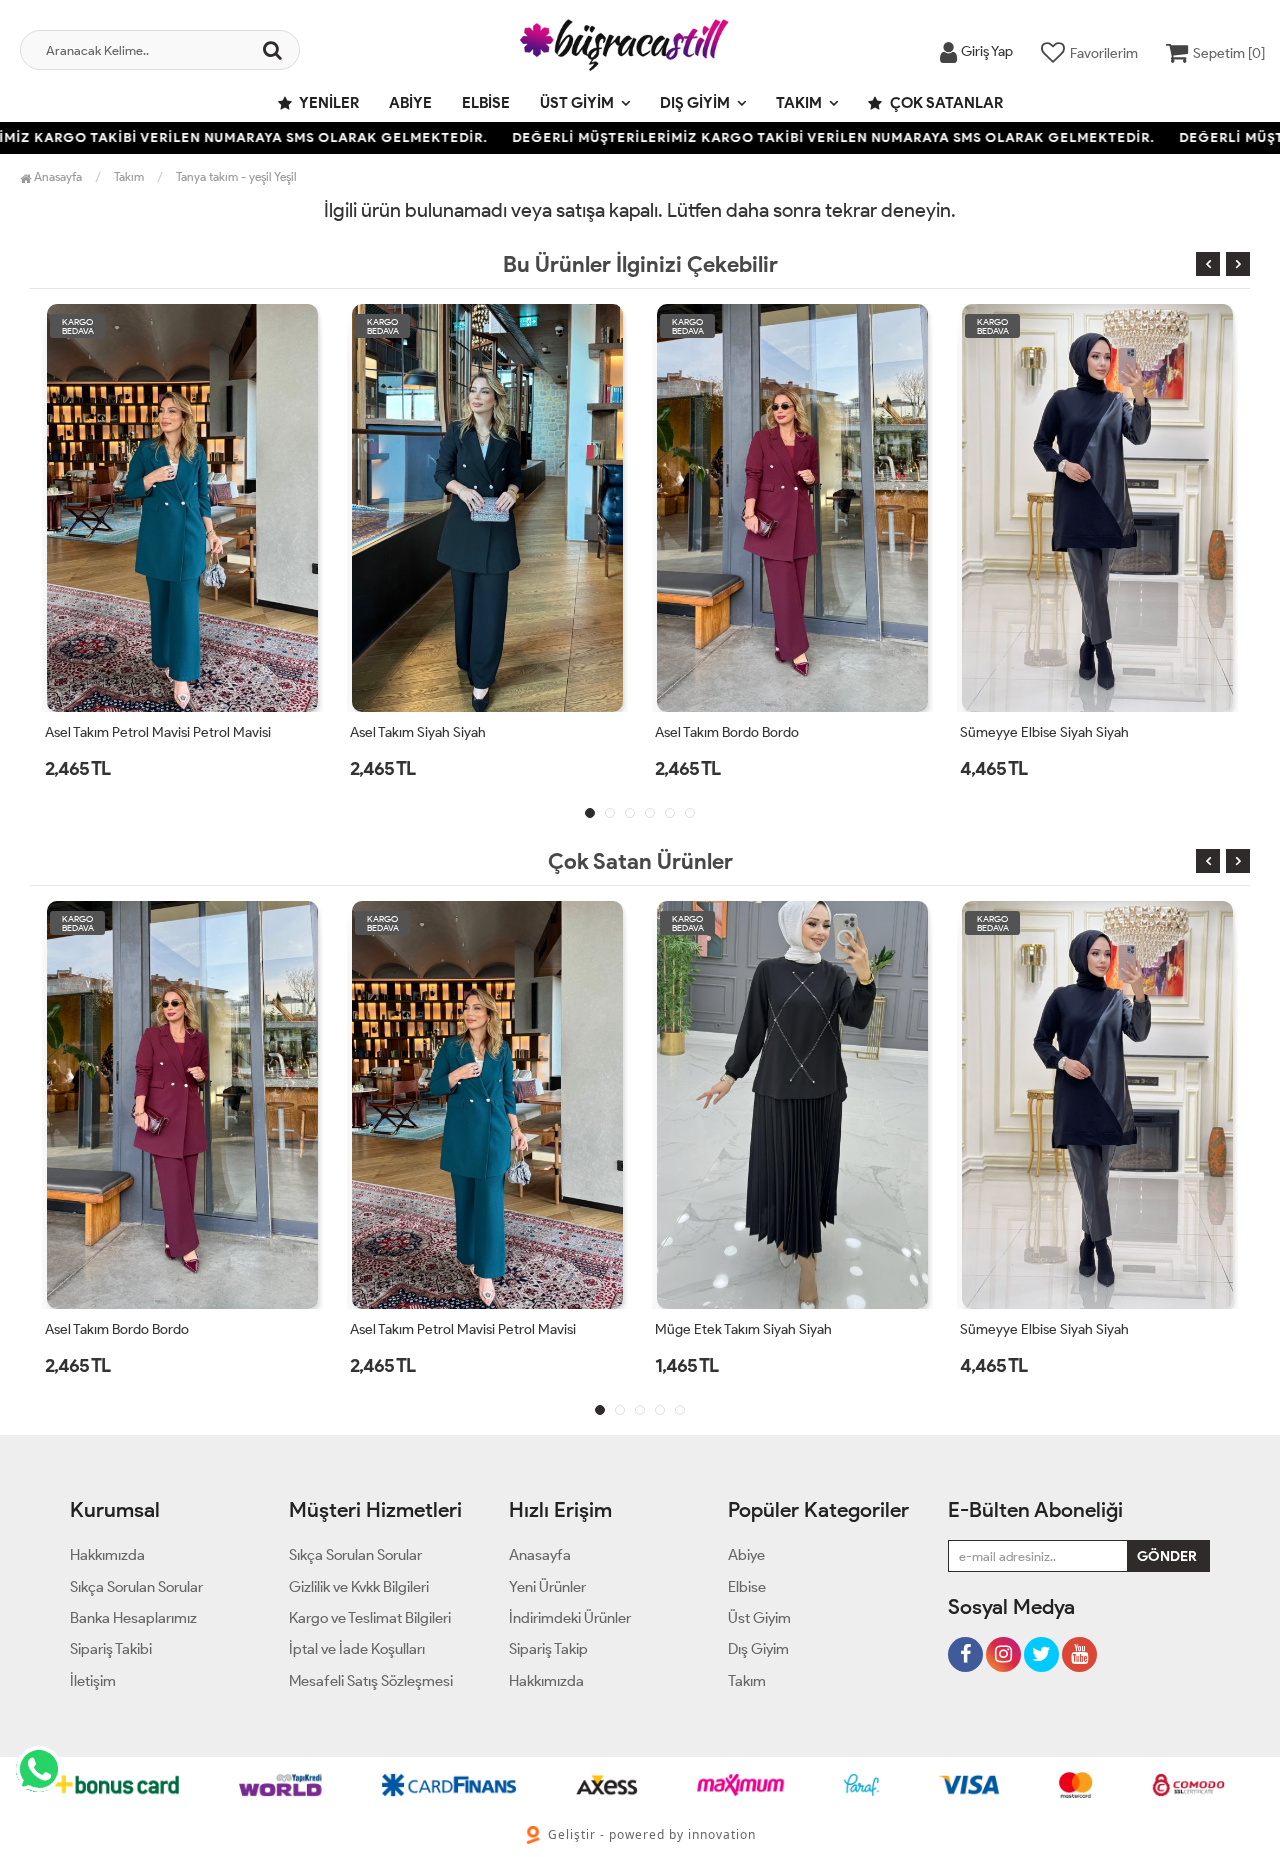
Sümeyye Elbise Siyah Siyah (1044, 732)
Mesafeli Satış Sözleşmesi (371, 1681)
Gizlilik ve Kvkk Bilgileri (359, 1587)
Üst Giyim (577, 103)
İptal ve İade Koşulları (357, 1649)
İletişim (93, 1681)
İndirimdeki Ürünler (570, 1618)
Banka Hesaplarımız (133, 1618)
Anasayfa (56, 176)
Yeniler (328, 103)
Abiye (410, 103)
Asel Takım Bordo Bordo (727, 732)
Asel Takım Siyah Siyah (418, 732)
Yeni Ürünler (547, 1587)
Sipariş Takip (548, 1649)
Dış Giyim (695, 103)
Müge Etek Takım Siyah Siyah (743, 1329)
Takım (799, 103)
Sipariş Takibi (111, 1649)
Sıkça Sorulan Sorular (136, 1587)
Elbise (486, 103)
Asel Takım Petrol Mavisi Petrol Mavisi (158, 732)
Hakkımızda (107, 1555)
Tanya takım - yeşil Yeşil (236, 176)
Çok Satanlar (945, 103)
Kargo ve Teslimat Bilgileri (370, 1618)
